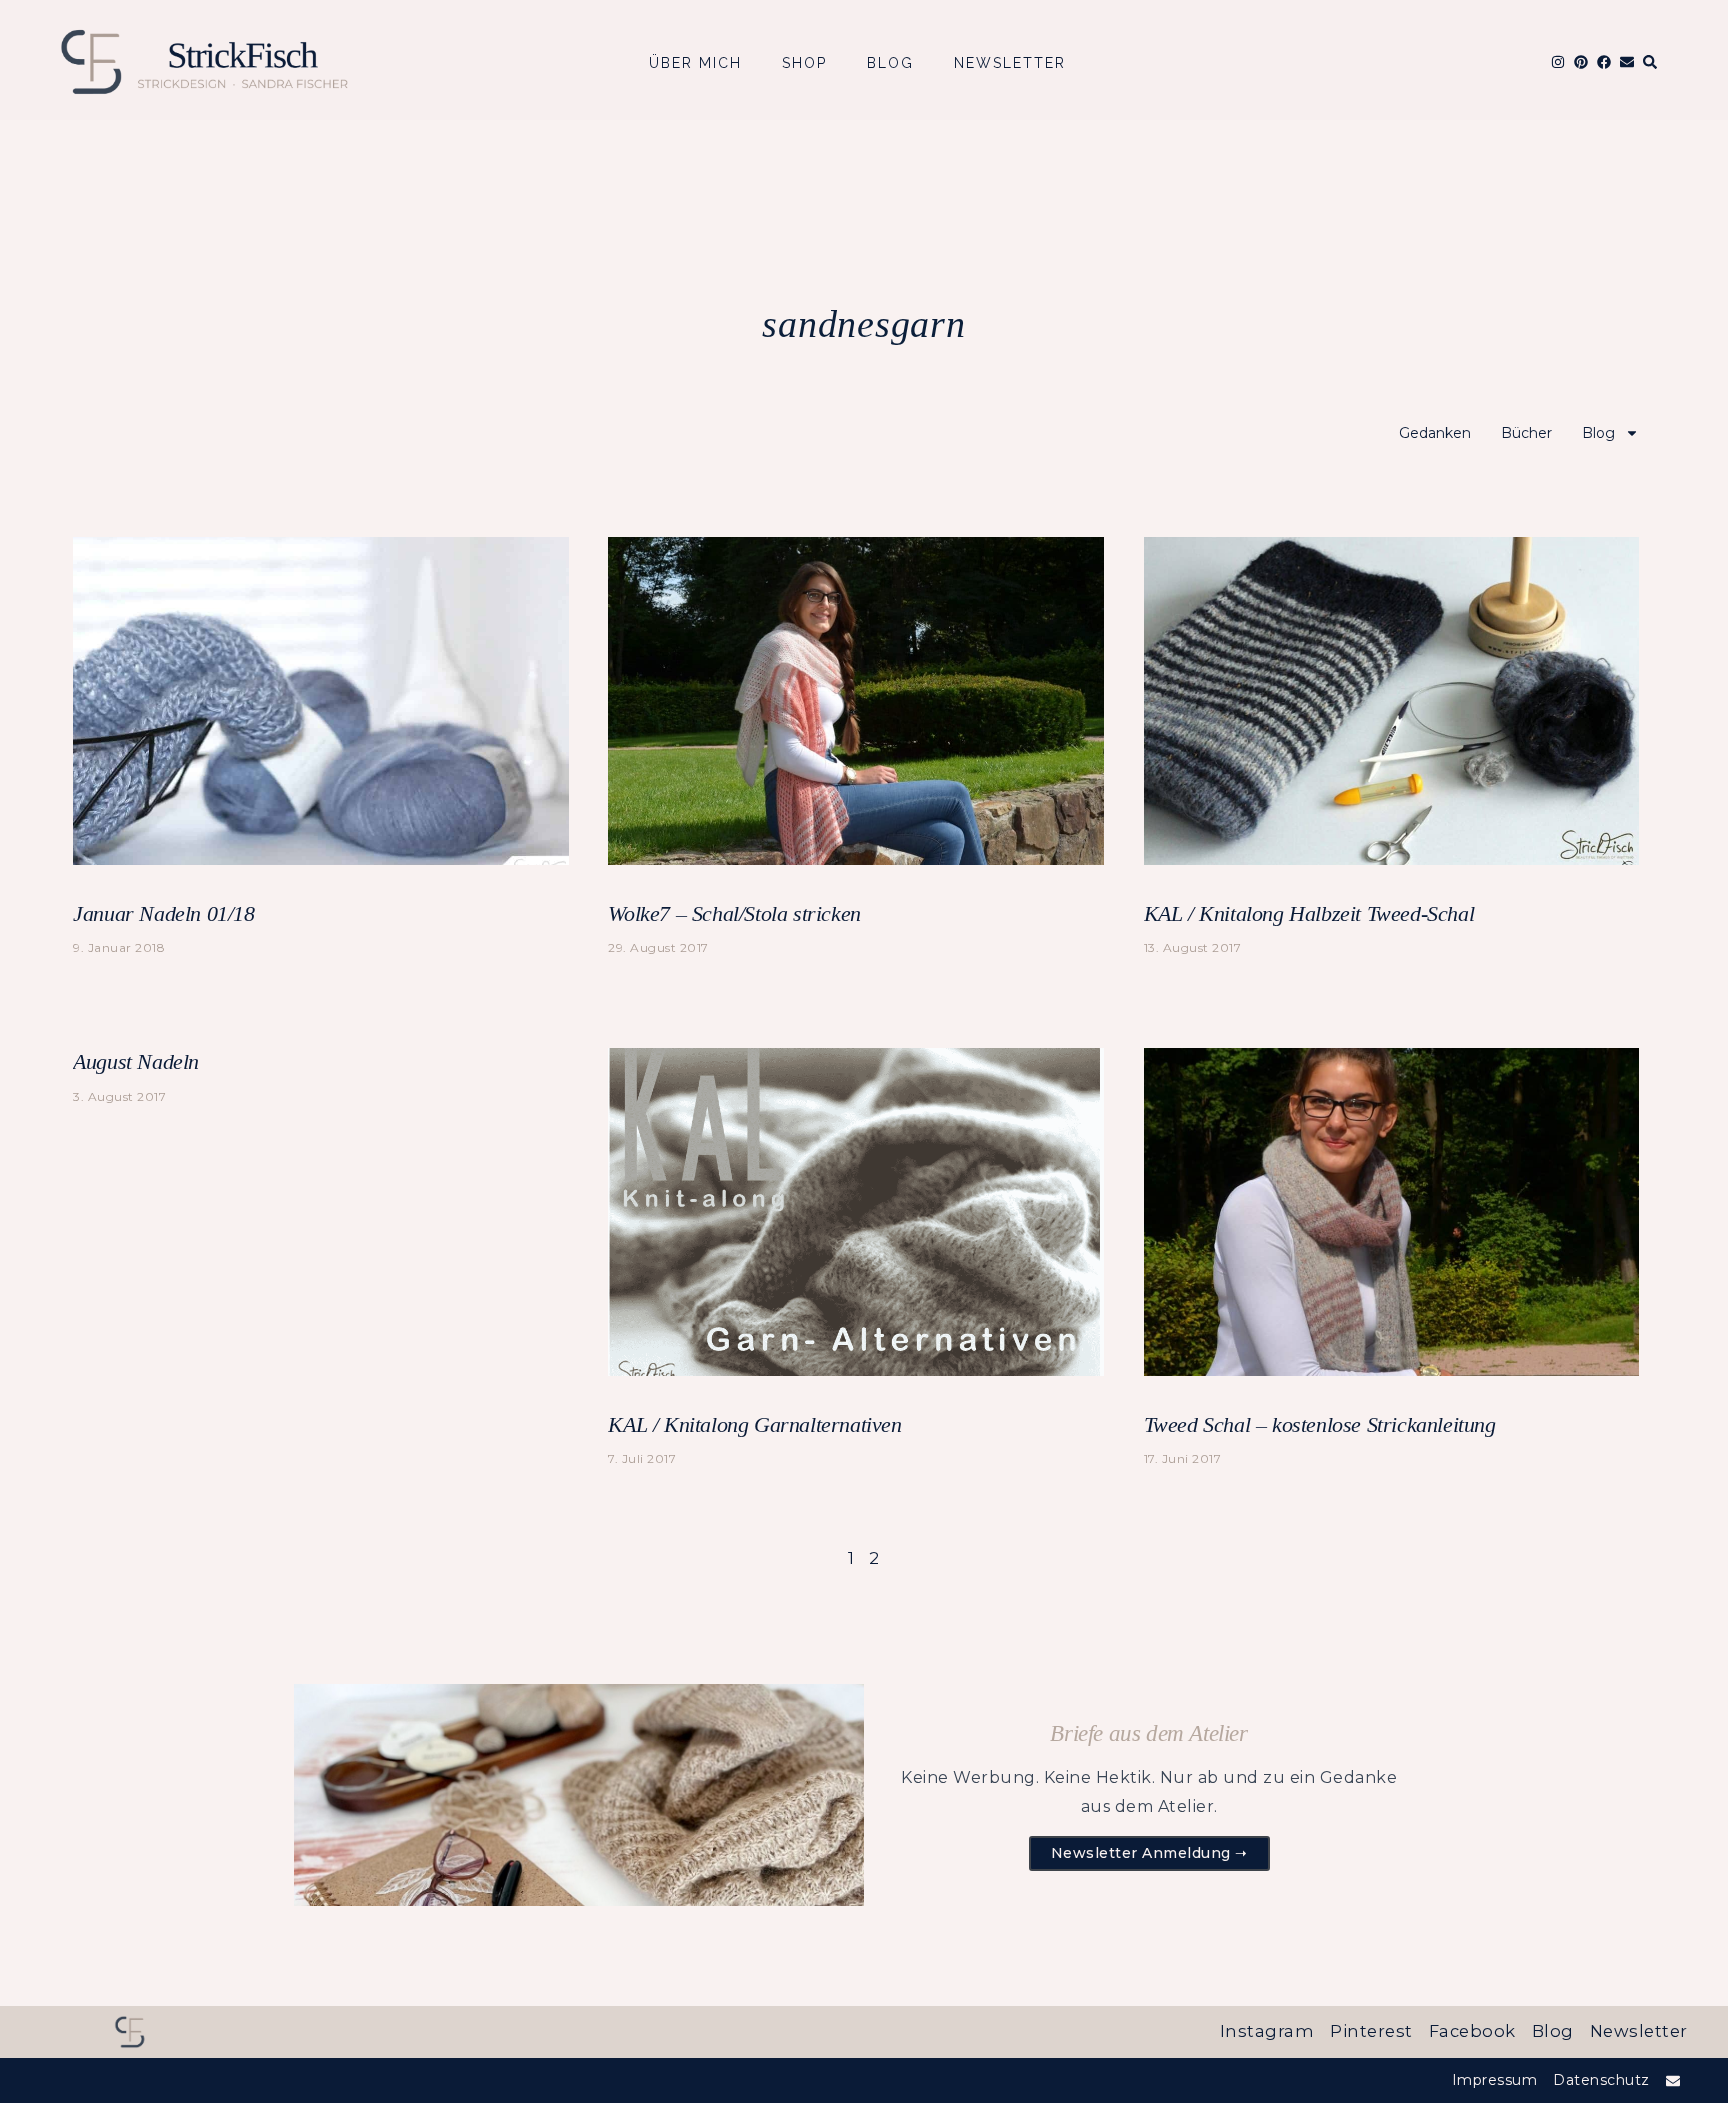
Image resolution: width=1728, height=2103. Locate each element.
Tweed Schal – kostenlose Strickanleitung (1320, 1424)
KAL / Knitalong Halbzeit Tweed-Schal (1309, 913)
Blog (890, 63)
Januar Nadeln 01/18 (163, 913)
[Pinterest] (1581, 62)
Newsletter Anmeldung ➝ (1149, 1853)
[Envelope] (1627, 62)
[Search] (1650, 62)
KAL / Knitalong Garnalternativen (754, 1424)
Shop (804, 63)
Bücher (1526, 433)
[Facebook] (1604, 62)
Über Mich (695, 63)
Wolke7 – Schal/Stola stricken (734, 913)
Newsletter (1010, 63)
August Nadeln (136, 1061)
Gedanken (1435, 433)
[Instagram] (1558, 62)
